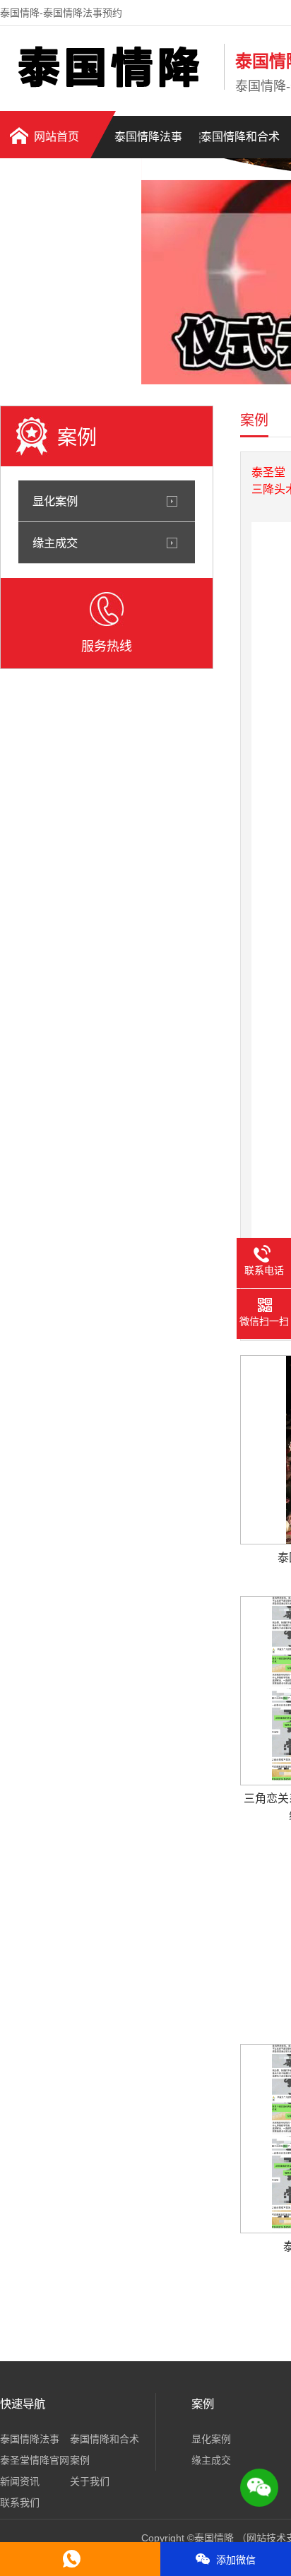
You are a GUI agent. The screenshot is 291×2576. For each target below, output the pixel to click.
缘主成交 (55, 543)
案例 (80, 2460)
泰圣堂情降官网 (35, 2460)
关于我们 (90, 2481)
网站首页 (57, 137)
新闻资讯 (20, 2481)
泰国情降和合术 (240, 137)
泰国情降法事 (148, 137)
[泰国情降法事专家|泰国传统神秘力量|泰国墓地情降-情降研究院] (108, 87)
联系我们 (20, 2503)
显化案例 (55, 501)
